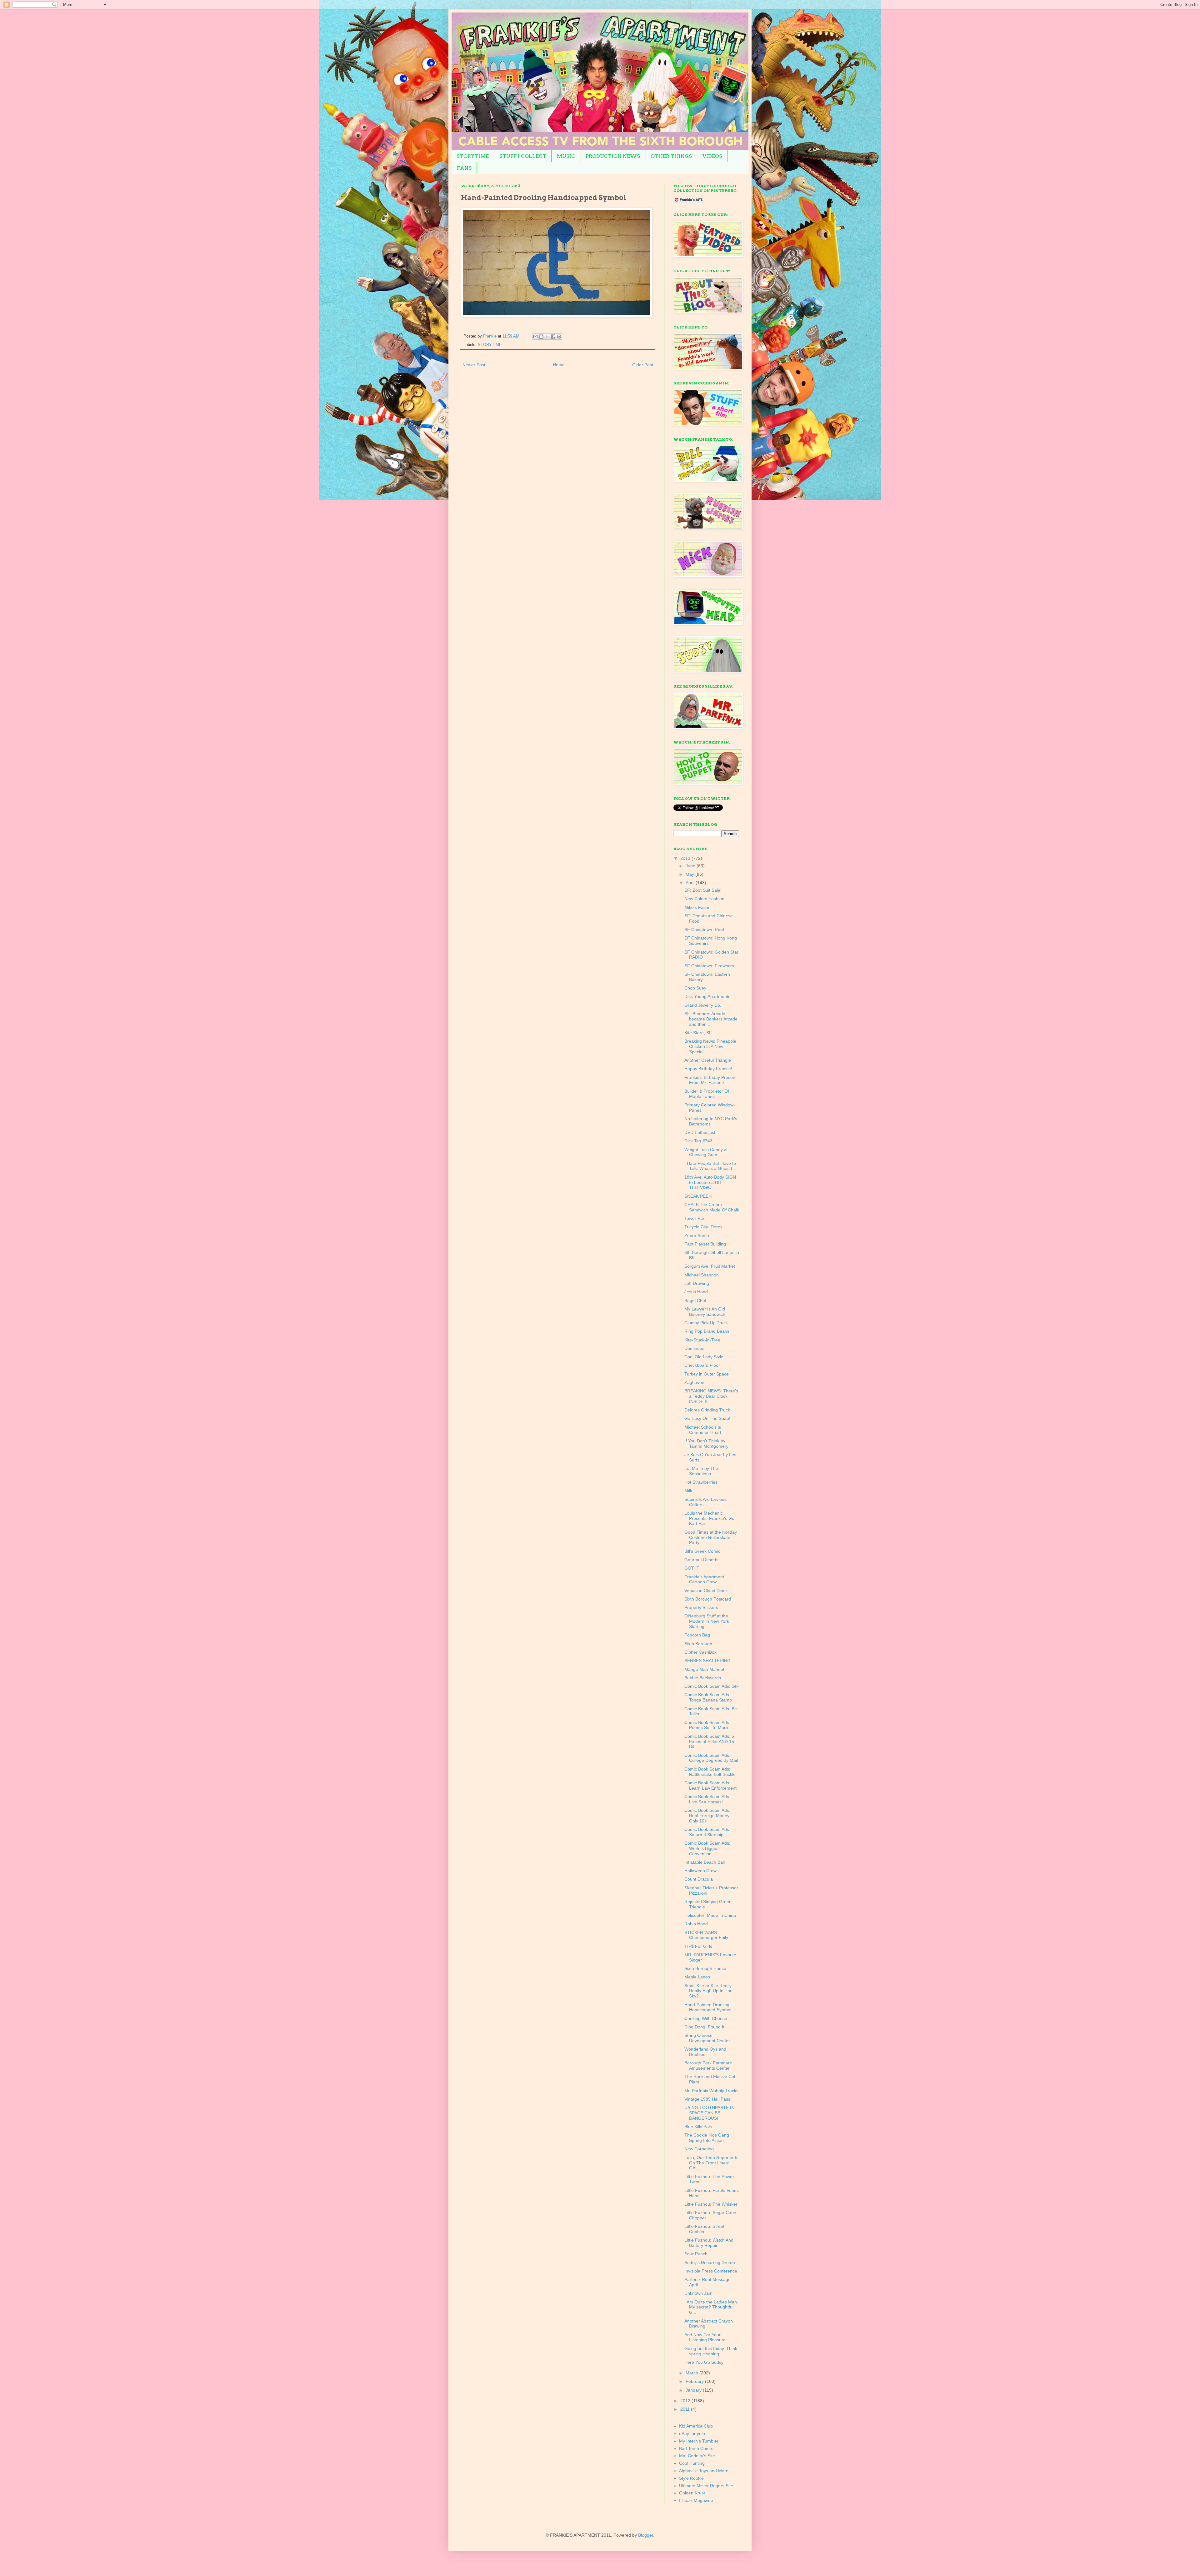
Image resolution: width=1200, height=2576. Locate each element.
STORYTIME (473, 156)
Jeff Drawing (697, 1283)
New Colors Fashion (704, 899)
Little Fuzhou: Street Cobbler (704, 2229)
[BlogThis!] (541, 337)
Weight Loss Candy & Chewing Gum (706, 1152)
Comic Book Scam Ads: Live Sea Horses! (707, 1799)
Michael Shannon (702, 1275)
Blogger (646, 2535)
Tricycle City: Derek (703, 1227)
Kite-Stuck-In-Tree (702, 1340)
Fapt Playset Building (705, 1244)
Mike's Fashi (697, 907)
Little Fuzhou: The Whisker (711, 2204)
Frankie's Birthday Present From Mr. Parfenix (710, 1080)
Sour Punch (696, 2254)
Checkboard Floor (702, 1365)
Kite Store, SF (698, 1033)
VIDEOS (712, 156)
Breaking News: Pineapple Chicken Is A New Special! (710, 1046)
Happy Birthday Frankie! (708, 1069)
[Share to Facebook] (553, 337)
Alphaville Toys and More (704, 2471)
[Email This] (535, 337)
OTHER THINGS (671, 156)
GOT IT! (692, 1568)
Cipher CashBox (700, 1652)
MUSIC (566, 156)
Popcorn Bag (697, 1635)
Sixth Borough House (705, 1968)
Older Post (643, 365)
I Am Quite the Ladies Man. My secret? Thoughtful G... (711, 2307)
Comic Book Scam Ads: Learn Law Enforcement (710, 1785)
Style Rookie (691, 2478)
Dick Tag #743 (698, 1141)
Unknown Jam (698, 2293)
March (692, 2373)
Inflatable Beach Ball (705, 1862)
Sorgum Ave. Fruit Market (710, 1266)
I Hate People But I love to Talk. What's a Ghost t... (710, 1166)
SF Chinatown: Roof (704, 930)
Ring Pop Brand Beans (707, 1331)
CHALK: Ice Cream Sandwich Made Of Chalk (712, 1207)
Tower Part (695, 1218)
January (694, 2390)
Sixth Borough (698, 1644)
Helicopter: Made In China (710, 1915)
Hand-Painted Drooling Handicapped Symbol (708, 2007)
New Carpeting (699, 2149)
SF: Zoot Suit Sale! (703, 890)
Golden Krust (692, 2493)
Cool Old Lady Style (704, 1357)
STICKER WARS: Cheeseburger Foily (706, 1935)
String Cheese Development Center (707, 2038)
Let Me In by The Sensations (701, 1471)
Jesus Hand (696, 1292)
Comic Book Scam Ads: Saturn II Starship (707, 1832)
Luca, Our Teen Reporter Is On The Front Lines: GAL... (711, 2163)
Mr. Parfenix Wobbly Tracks (711, 2091)
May (690, 874)
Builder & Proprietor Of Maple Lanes (707, 1094)
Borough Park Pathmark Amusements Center (708, 2065)
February (695, 2381)
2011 (686, 2409)
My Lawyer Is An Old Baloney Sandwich (705, 1312)
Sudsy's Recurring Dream (710, 2263)
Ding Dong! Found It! (705, 2027)
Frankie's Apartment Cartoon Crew (704, 1579)
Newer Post (474, 365)
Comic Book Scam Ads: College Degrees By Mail (711, 1758)
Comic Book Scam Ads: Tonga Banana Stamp (708, 1697)
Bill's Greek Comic (702, 1551)
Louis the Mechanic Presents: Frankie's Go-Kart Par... (710, 1518)
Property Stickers (701, 1607)
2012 (686, 2401)
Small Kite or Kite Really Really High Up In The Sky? (708, 1991)
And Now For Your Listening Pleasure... (707, 2337)
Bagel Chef (695, 1301)
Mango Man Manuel (704, 1669)
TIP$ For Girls (698, 1946)
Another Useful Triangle (708, 1060)
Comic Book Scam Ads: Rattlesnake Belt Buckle (710, 1772)
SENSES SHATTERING (707, 1661)
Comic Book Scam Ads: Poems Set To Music (707, 1725)
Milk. (689, 1491)
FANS (464, 168)
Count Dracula (699, 1879)
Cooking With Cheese (706, 2018)
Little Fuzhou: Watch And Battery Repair (709, 2243)
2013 (686, 858)
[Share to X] (547, 337)
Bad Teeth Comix (696, 2448)
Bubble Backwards (703, 1678)
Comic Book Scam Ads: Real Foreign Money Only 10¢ (707, 1816)
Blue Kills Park (698, 2127)
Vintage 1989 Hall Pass (707, 2099)
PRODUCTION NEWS (613, 156)
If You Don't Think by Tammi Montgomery (706, 1443)
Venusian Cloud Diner (706, 1591)
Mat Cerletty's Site (697, 2456)
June (691, 866)
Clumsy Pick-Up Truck (706, 1323)
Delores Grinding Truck (707, 1410)
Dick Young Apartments (707, 996)
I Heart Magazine (696, 2500)
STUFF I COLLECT (523, 156)
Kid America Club (696, 2426)
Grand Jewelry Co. (703, 1005)
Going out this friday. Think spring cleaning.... (711, 2351)
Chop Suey (695, 988)
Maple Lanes (697, 1977)
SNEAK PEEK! (698, 1196)
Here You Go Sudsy (704, 2362)
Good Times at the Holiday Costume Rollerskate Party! (711, 1537)
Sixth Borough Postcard (708, 1599)
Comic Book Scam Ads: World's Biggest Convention (707, 1848)
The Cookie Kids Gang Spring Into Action (707, 2138)
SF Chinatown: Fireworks (709, 966)
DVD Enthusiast (700, 1132)
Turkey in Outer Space (707, 1374)
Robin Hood (696, 1924)
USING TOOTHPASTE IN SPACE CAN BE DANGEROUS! (709, 2113)
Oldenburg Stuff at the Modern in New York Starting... (707, 1621)
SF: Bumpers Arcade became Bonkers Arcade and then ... (711, 1019)
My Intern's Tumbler (699, 2441)
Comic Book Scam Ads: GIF (712, 1686)
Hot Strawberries (701, 1482)
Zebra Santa (697, 1235)
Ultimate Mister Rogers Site (706, 2486)
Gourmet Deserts (701, 1560)
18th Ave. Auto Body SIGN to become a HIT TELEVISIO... (710, 1182)
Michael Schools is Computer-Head (703, 1430)
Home (559, 365)
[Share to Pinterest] (559, 337)
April (691, 883)
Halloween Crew (700, 1871)
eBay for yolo (692, 2433)
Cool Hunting (692, 2463)
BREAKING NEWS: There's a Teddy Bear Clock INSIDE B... (711, 1396)
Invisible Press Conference (711, 2271)
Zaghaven (694, 1382)
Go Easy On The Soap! (707, 1418)
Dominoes (694, 1348)
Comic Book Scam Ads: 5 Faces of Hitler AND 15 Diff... (709, 1742)
